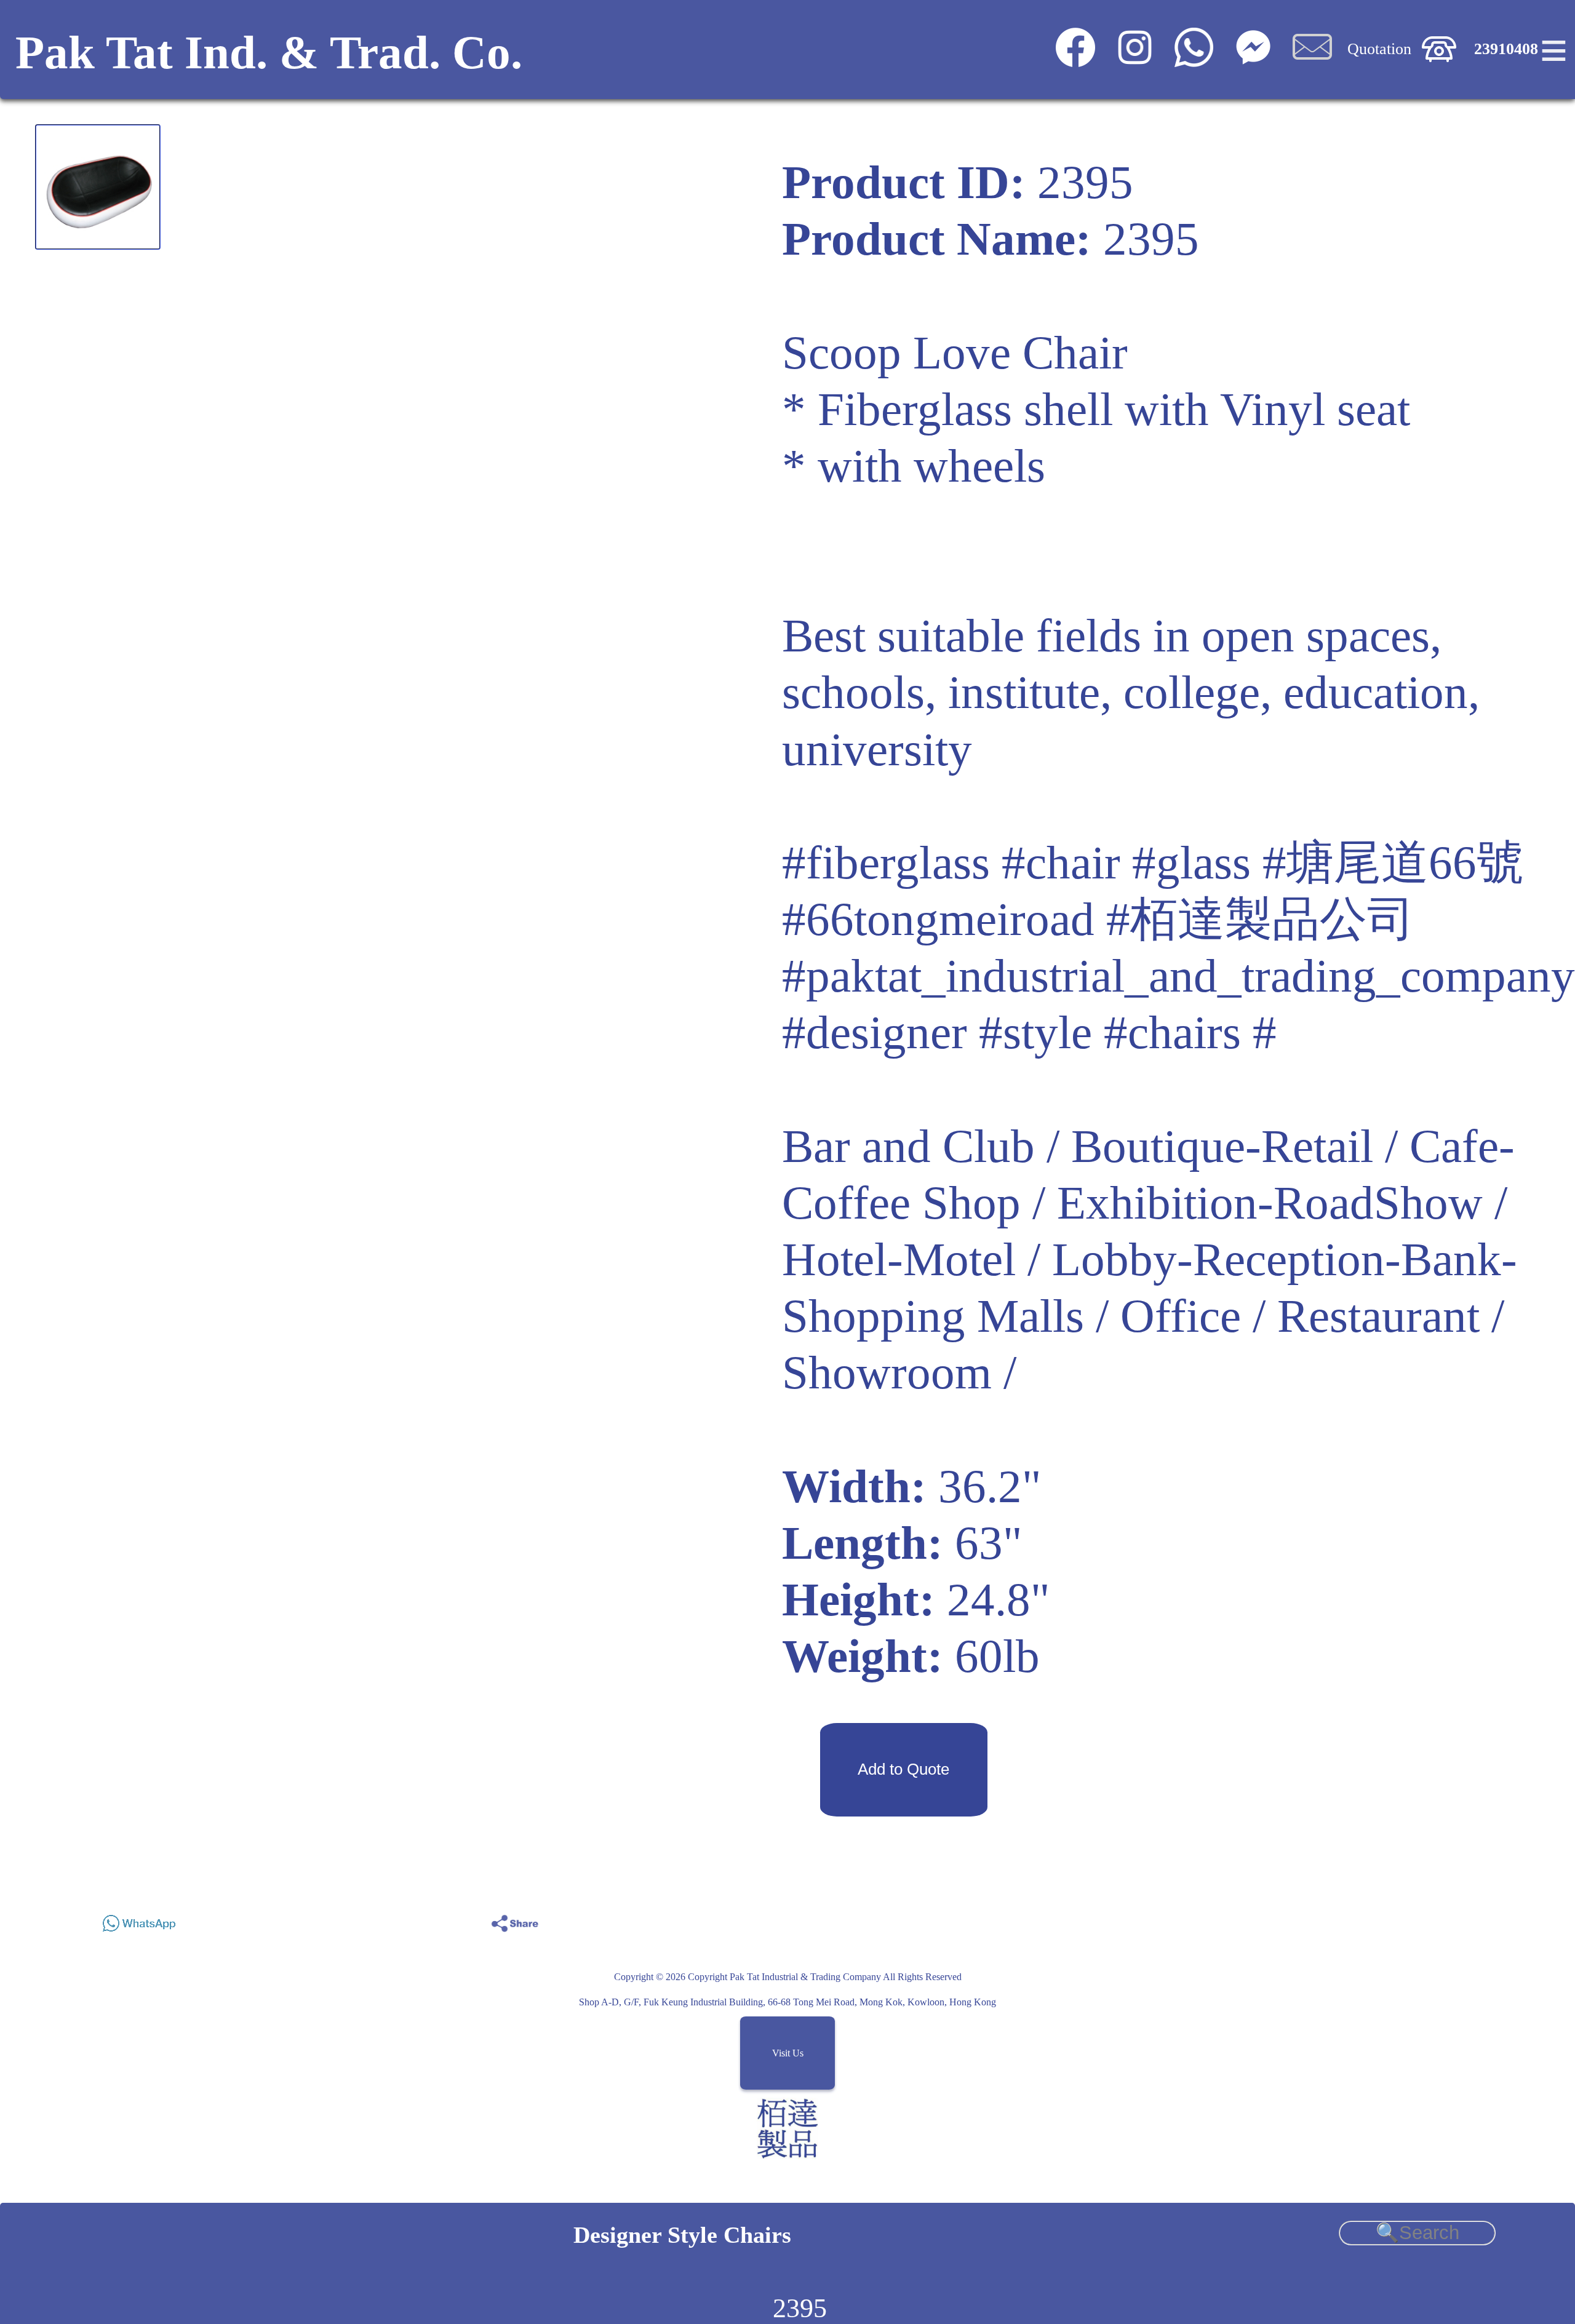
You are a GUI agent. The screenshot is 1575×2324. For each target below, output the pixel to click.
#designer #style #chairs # (1029, 1033)
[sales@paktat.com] (1312, 61)
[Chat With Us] (1253, 61)
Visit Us (788, 2053)
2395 (800, 2308)
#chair (1061, 863)
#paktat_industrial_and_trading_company (1178, 976)
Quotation (1379, 49)
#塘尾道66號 (1393, 863)
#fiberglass (886, 863)
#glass (1191, 863)
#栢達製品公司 (1260, 919)
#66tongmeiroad (938, 919)
